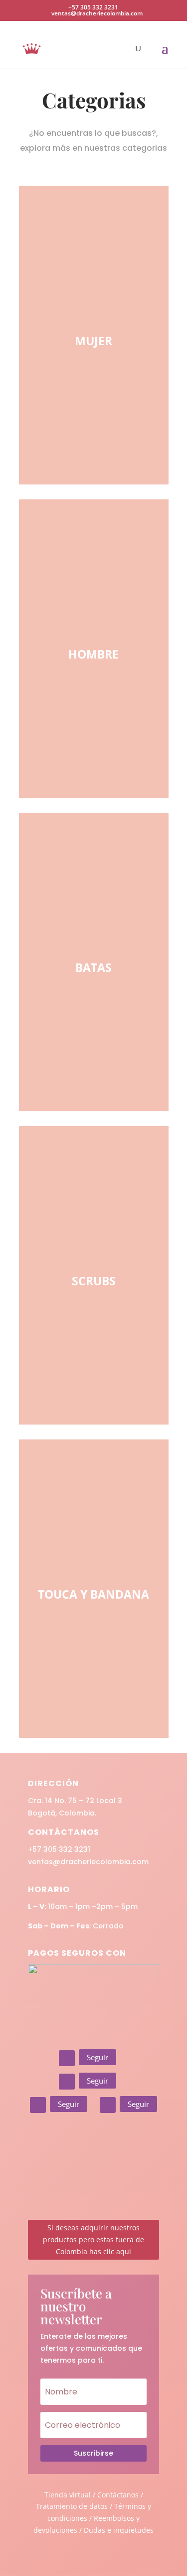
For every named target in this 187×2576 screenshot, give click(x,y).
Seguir (97, 2057)
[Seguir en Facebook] (67, 2082)
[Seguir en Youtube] (108, 2105)
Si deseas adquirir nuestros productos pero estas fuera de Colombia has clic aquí (93, 2240)
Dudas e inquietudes (119, 2530)
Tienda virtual (68, 2495)
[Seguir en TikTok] (38, 2105)
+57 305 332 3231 (59, 1849)
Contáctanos (119, 2495)
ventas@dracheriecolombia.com (88, 1862)
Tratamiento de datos (72, 2506)
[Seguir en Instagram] (67, 2058)
